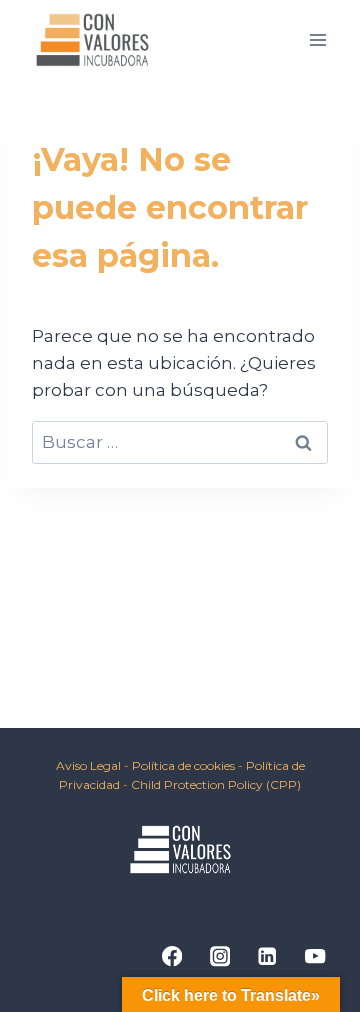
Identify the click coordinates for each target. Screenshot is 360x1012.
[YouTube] (315, 956)
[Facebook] (171, 956)
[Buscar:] (180, 442)
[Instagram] (219, 956)
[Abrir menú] (317, 39)
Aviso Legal (88, 765)
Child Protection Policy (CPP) (216, 784)
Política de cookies (185, 765)
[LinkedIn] (267, 956)
